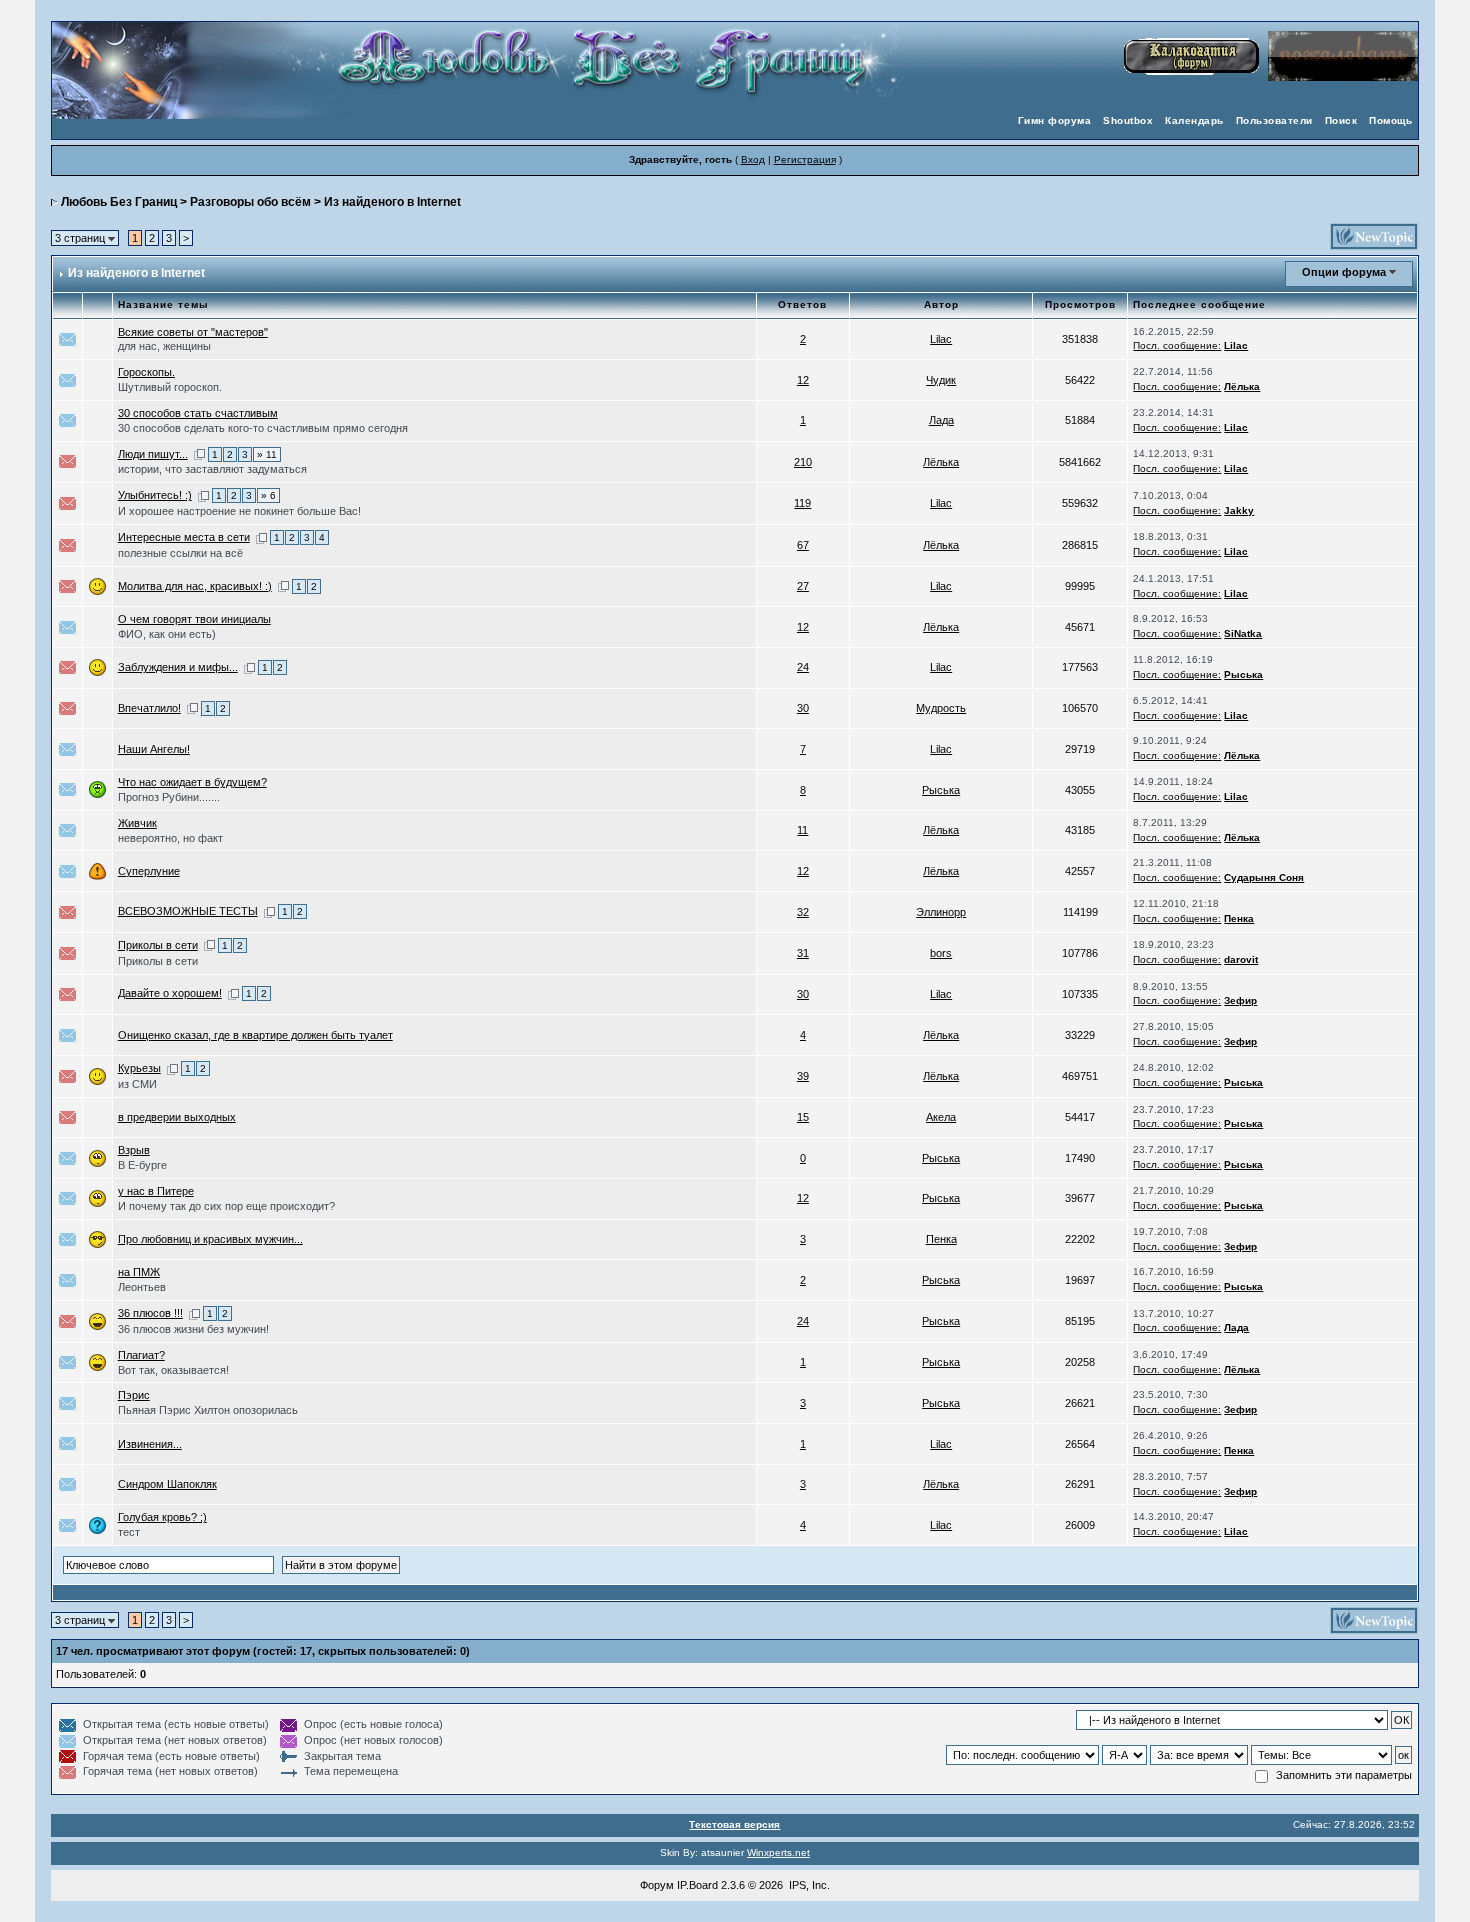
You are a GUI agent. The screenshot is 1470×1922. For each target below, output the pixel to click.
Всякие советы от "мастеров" (193, 332)
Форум (657, 1885)
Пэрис (134, 1395)
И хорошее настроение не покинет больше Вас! (239, 511)
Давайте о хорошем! (170, 993)
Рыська (1243, 674)
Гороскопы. (146, 372)
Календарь (1194, 120)
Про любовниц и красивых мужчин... (210, 1239)
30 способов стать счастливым (198, 413)
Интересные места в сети (184, 537)
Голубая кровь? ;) (162, 1517)
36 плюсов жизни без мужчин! (193, 1329)
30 (803, 708)
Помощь (1390, 120)
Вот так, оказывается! (173, 1370)
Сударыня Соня (1264, 877)
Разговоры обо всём (250, 202)
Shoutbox (1128, 120)
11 (802, 830)
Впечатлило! (149, 708)
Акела (941, 1117)
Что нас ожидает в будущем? (192, 782)
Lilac (941, 339)
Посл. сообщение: (1177, 345)
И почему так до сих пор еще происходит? (226, 1206)
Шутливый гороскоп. (170, 387)
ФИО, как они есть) (167, 634)
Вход (753, 159)
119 (802, 503)
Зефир (1240, 1000)
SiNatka (1243, 633)
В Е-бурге (142, 1165)
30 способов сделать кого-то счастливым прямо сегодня (263, 428)
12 (803, 380)
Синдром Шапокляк (167, 1484)
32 (803, 912)
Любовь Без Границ (119, 202)
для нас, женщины (164, 346)
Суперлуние (149, 871)
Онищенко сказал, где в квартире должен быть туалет (255, 1035)
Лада (941, 420)
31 (803, 953)
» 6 (268, 495)
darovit (1241, 959)
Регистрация (805, 159)
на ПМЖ (139, 1272)
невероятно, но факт (170, 838)
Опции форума (1344, 272)
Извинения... (150, 1444)
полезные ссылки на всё (180, 553)
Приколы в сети (158, 945)
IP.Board (697, 1885)
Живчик (137, 823)
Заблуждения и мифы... (178, 667)
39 (803, 1076)
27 (803, 586)
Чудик (941, 380)
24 (803, 667)
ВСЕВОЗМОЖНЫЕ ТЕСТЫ (188, 911)
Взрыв (134, 1150)
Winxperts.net (778, 1852)
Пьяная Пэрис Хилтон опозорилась (208, 1410)
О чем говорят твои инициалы (194, 619)
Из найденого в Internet (392, 202)
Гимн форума (1055, 120)
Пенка (1239, 918)
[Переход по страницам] (199, 454)
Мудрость (941, 708)
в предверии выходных (177, 1117)
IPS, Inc (808, 1885)
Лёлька (1242, 386)
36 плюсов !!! (150, 1313)
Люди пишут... (153, 454)
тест (129, 1532)
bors (941, 953)
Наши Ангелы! (154, 749)
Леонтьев (142, 1287)
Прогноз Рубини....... (169, 797)
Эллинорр (941, 912)
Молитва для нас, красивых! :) (195, 586)
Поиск (1341, 120)
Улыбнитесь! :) (155, 495)
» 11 (267, 454)
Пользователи (1274, 120)
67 (803, 545)
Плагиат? (141, 1355)
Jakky (1239, 510)
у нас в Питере (156, 1191)
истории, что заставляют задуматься (212, 469)
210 (803, 462)
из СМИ (137, 1084)
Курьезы (139, 1068)
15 (803, 1117)
